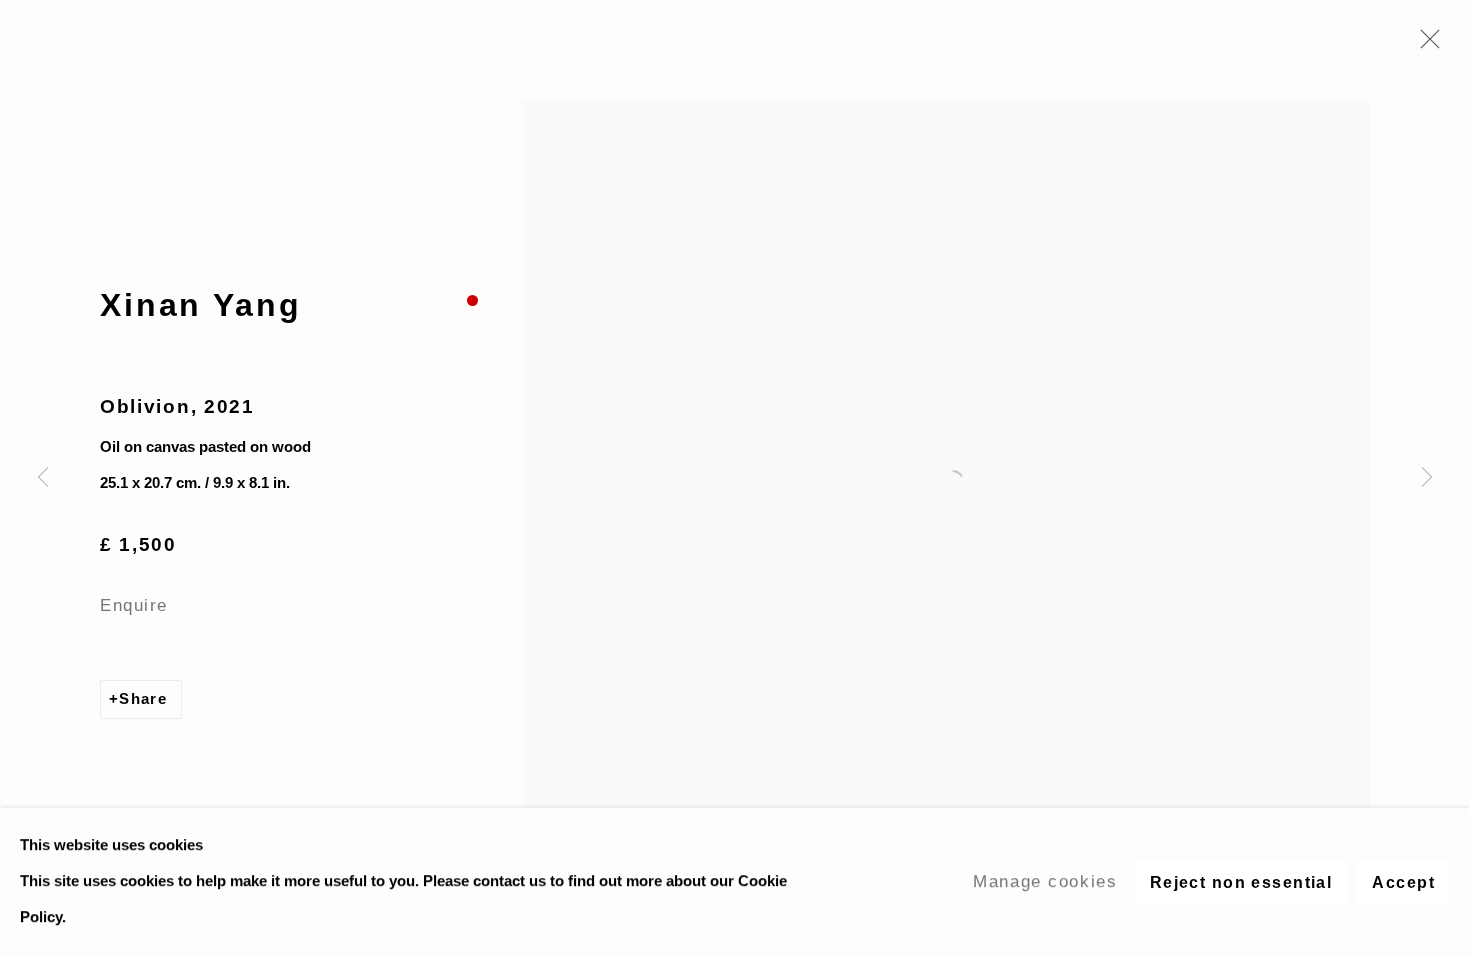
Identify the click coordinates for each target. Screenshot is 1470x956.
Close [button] (1425, 45)
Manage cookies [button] (1045, 881)
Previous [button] (43, 477)
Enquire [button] (134, 605)
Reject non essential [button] (1241, 882)
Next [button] (1427, 477)
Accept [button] (1403, 882)
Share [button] (143, 699)
